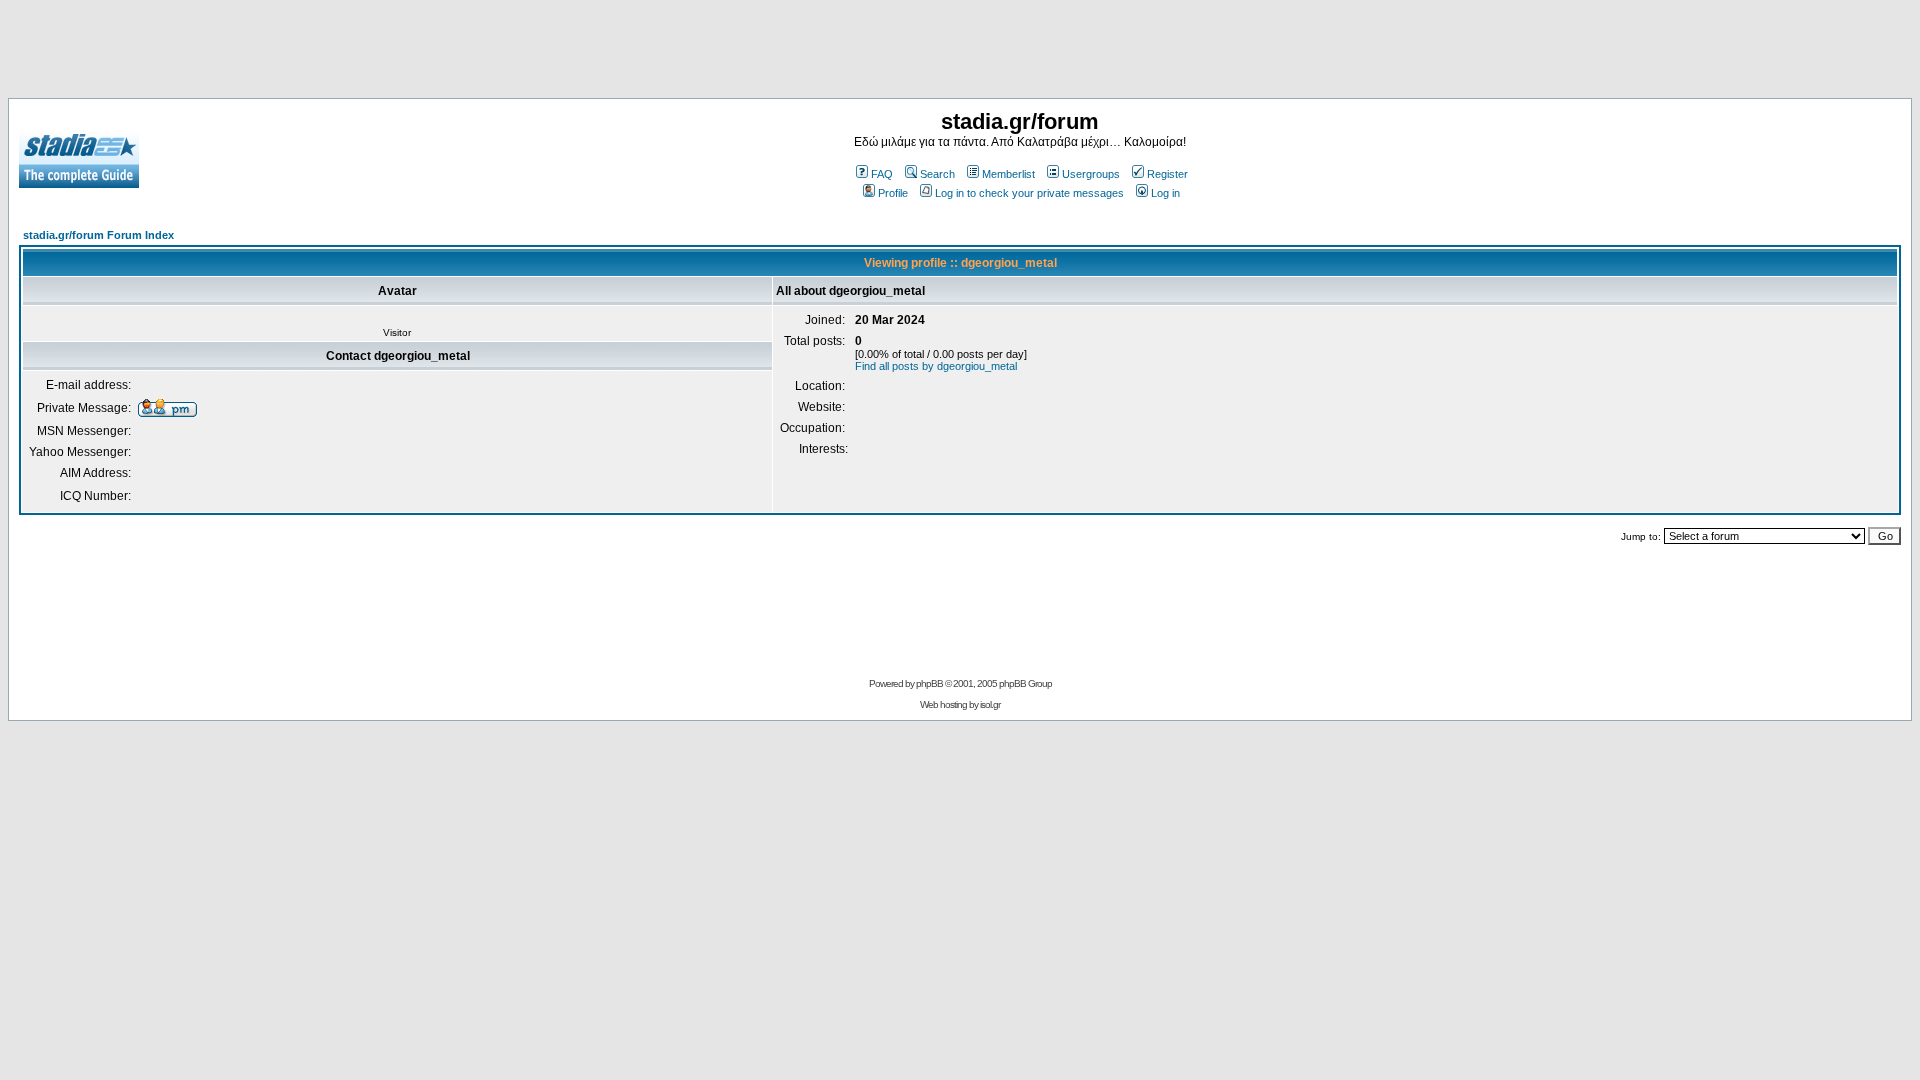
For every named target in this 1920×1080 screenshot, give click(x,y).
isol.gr (990, 704)
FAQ (882, 174)
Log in (1165, 193)
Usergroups (1091, 174)
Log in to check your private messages (1029, 193)
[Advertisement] (960, 53)
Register (1167, 174)
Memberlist (1008, 174)
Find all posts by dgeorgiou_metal (936, 366)
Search (937, 174)
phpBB (929, 683)
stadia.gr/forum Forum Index (98, 235)
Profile (893, 193)
